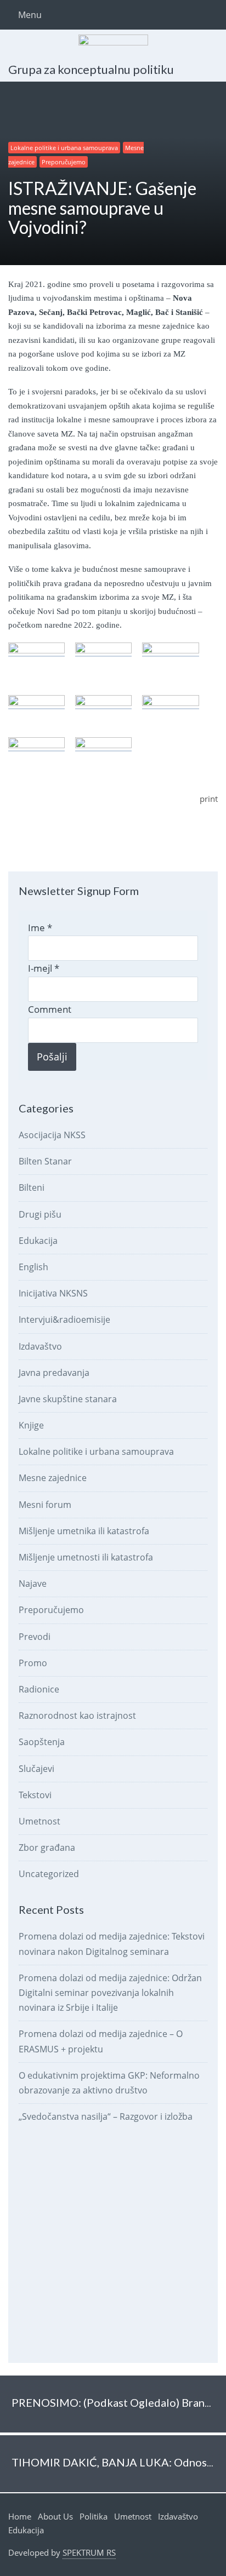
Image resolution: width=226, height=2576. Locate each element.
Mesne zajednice (53, 1478)
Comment (50, 1009)
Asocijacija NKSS (52, 1135)
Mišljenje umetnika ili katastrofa (84, 1531)
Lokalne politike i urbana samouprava (64, 148)
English (33, 1267)
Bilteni (32, 1187)
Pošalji (52, 1057)
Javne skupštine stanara (68, 1399)
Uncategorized (49, 1874)
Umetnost (39, 1821)
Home (20, 2516)
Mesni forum (45, 1505)
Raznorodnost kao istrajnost (77, 1716)
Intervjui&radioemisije (64, 1319)
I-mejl (44, 968)
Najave (33, 1584)
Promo (33, 1663)
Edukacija (38, 1241)
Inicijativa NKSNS (53, 1293)
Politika (94, 2516)
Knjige (31, 1425)
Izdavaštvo (40, 1346)
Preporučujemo (64, 162)
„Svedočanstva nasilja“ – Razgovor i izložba (106, 2116)
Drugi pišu (40, 1214)
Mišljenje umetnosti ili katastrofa (86, 1557)
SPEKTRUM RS (89, 2552)
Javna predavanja (54, 1373)
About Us (55, 2516)
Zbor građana (47, 1848)
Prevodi (35, 1637)
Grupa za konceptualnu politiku (91, 69)
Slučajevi (36, 1769)
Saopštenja (42, 1742)
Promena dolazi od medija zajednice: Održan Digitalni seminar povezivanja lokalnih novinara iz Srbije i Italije (110, 1993)
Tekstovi (35, 1795)
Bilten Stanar (45, 1161)
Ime (40, 928)
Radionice (39, 1689)
